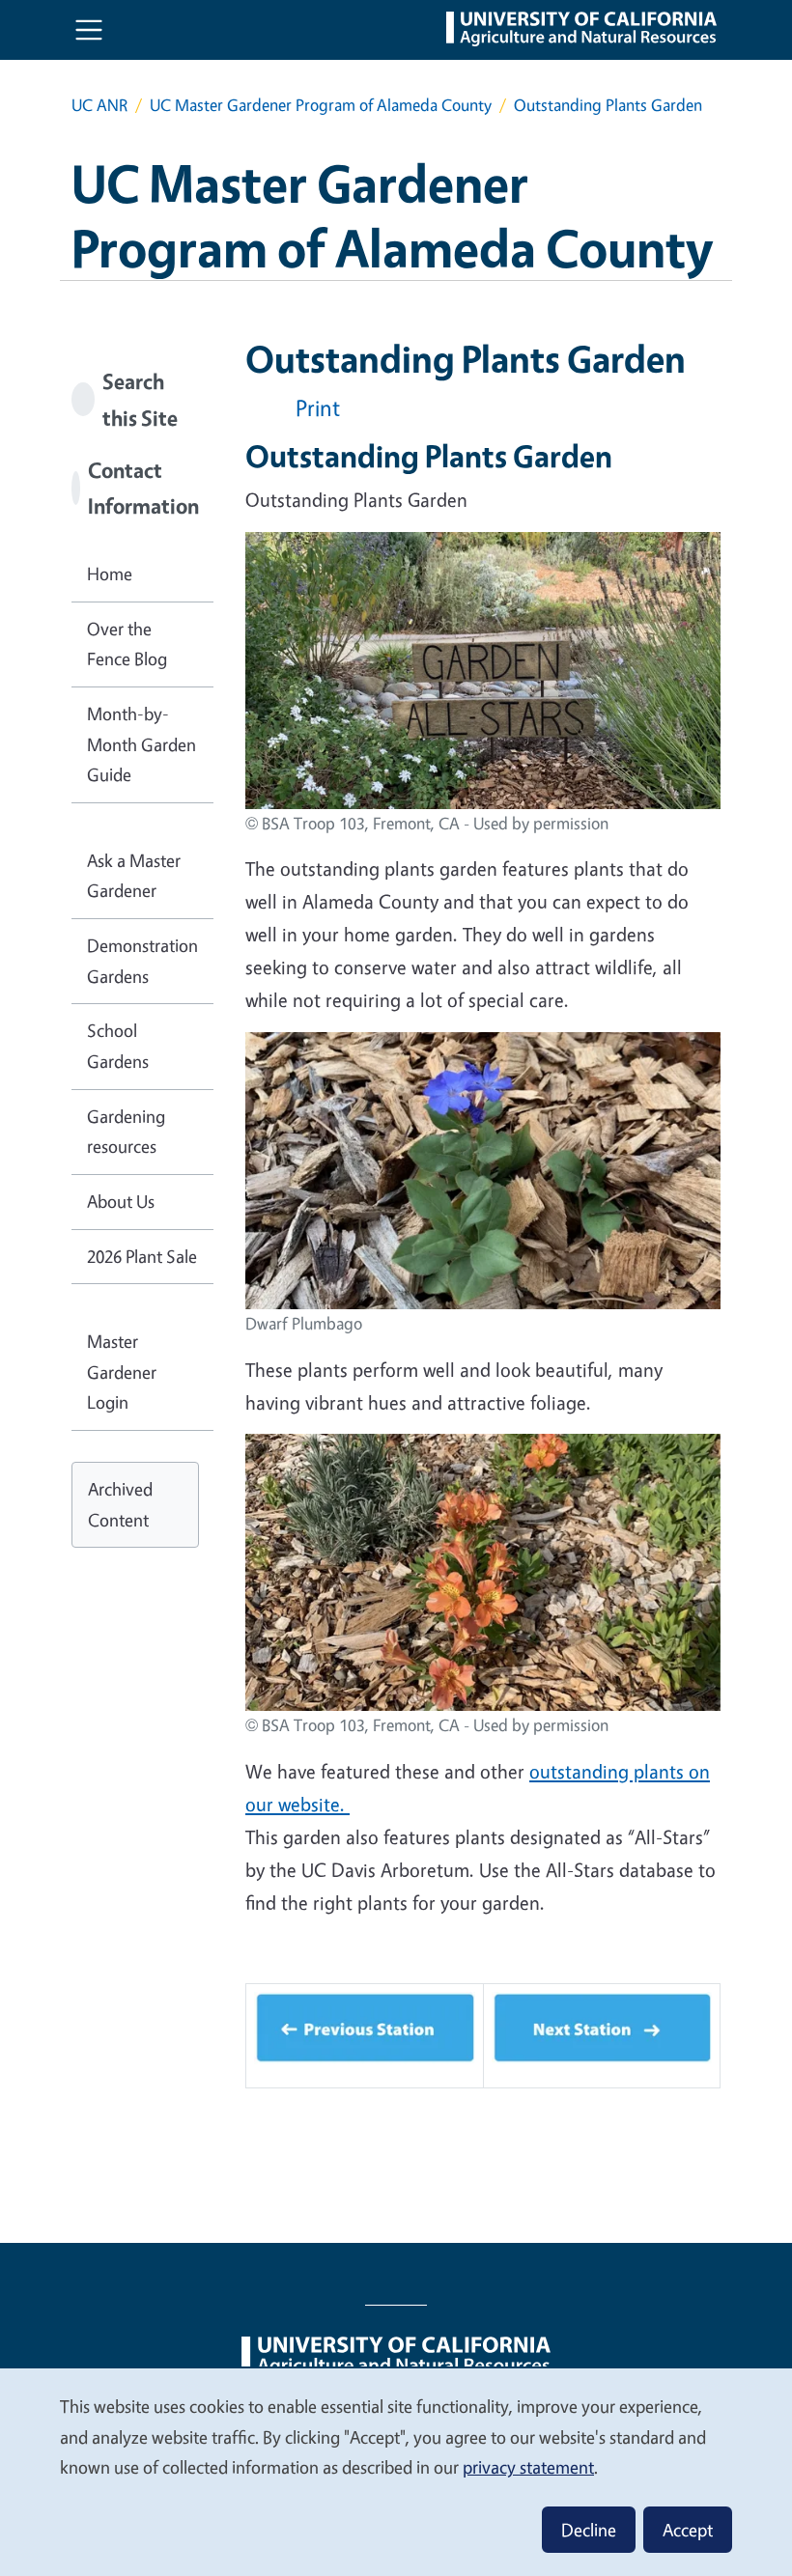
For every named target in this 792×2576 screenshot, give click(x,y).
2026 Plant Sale (142, 1256)
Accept (688, 2530)
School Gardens (118, 1046)
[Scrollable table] (483, 2044)
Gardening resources (126, 1132)
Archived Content (120, 1504)
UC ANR (99, 105)
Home (110, 574)
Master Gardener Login (122, 1372)
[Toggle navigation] (89, 30)
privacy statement (528, 2467)
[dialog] (396, 2471)
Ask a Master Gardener (134, 876)
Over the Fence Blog (127, 644)
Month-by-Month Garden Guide (141, 744)
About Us (121, 1201)
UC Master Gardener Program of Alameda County (321, 105)
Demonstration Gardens (142, 961)
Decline (589, 2530)
